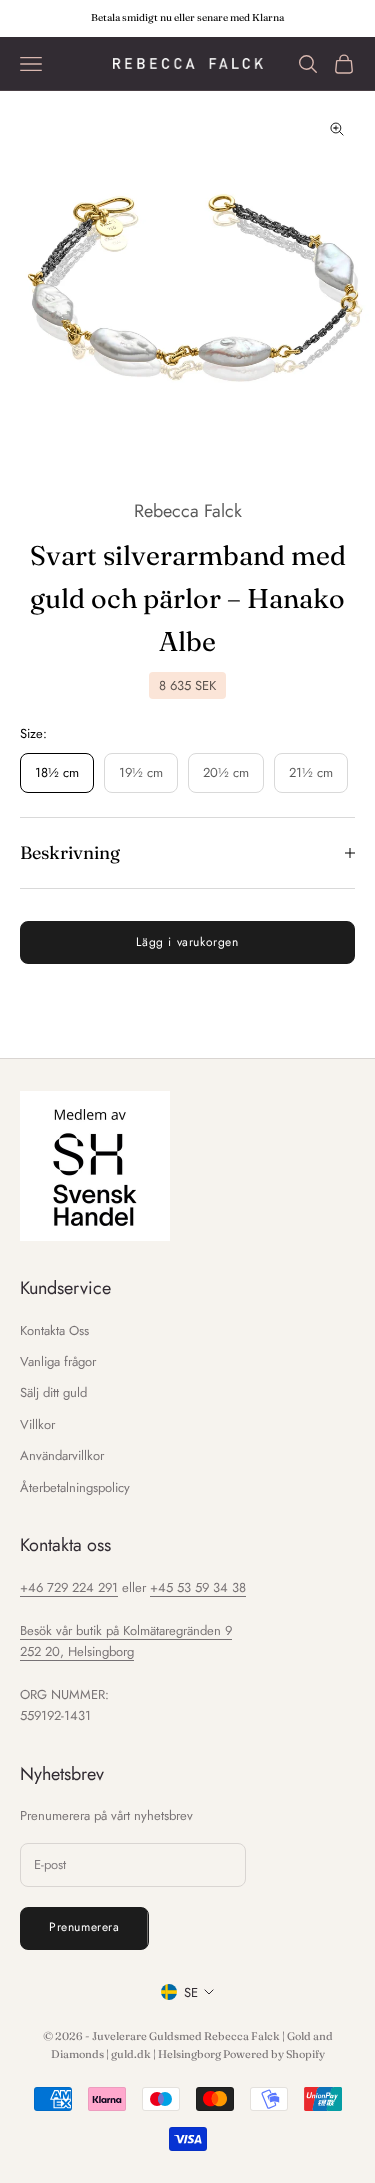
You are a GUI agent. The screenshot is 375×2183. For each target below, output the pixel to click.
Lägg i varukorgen (187, 942)
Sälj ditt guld (53, 1392)
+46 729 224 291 (69, 1587)
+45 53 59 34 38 (198, 1587)
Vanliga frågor (58, 1361)
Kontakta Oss (54, 1330)
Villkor (37, 1424)
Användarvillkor (62, 1455)
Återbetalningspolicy (75, 1487)
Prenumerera (84, 1927)
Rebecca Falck (188, 511)
